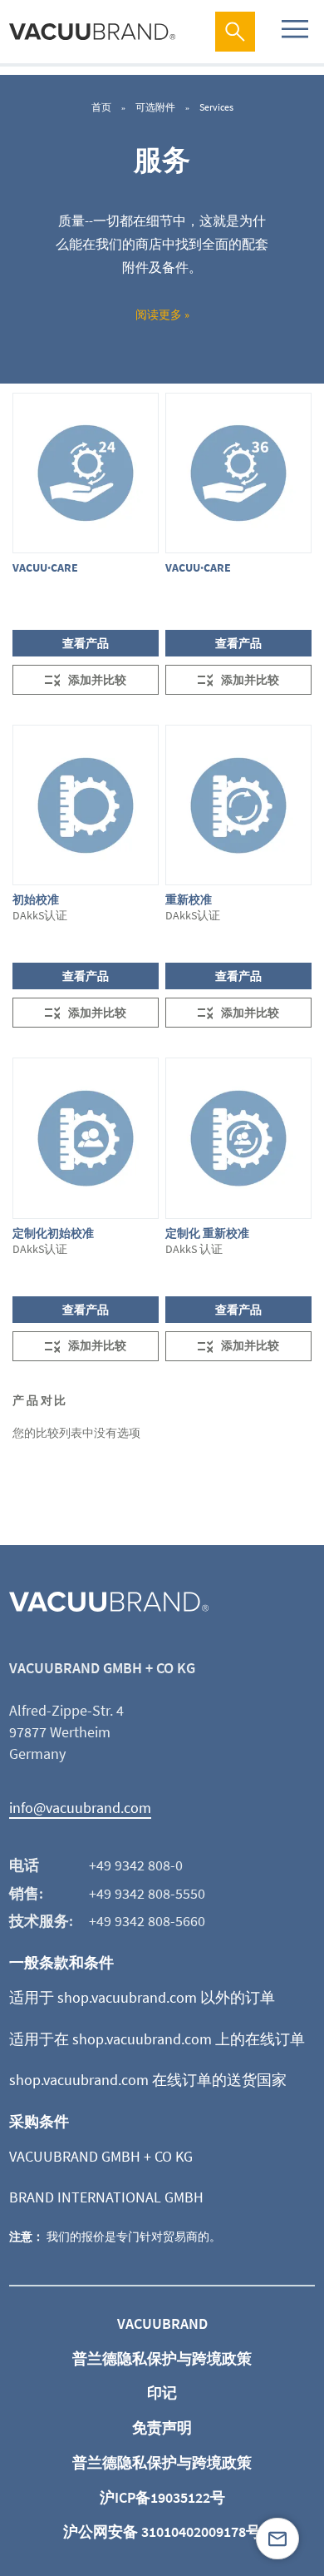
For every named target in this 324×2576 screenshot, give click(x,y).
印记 (162, 2393)
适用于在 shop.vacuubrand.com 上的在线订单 (157, 2039)
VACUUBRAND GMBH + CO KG (101, 2156)
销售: (26, 1893)
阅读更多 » (162, 315)
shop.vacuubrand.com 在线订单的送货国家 (148, 2080)
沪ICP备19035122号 (162, 2497)
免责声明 (162, 2427)
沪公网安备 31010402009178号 (162, 2531)
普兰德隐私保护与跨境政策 (162, 2358)
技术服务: (41, 1921)
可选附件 (156, 107)
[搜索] (235, 32)
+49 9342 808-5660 (147, 1921)
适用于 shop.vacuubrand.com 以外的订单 (142, 1997)
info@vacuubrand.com (80, 1808)
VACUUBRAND (162, 2323)
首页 (102, 107)
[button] (86, 680)
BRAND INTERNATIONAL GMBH (106, 2197)
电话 (24, 1865)
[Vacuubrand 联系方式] (277, 2539)
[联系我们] (277, 2539)
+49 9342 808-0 (136, 1865)
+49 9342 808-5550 (147, 1893)
